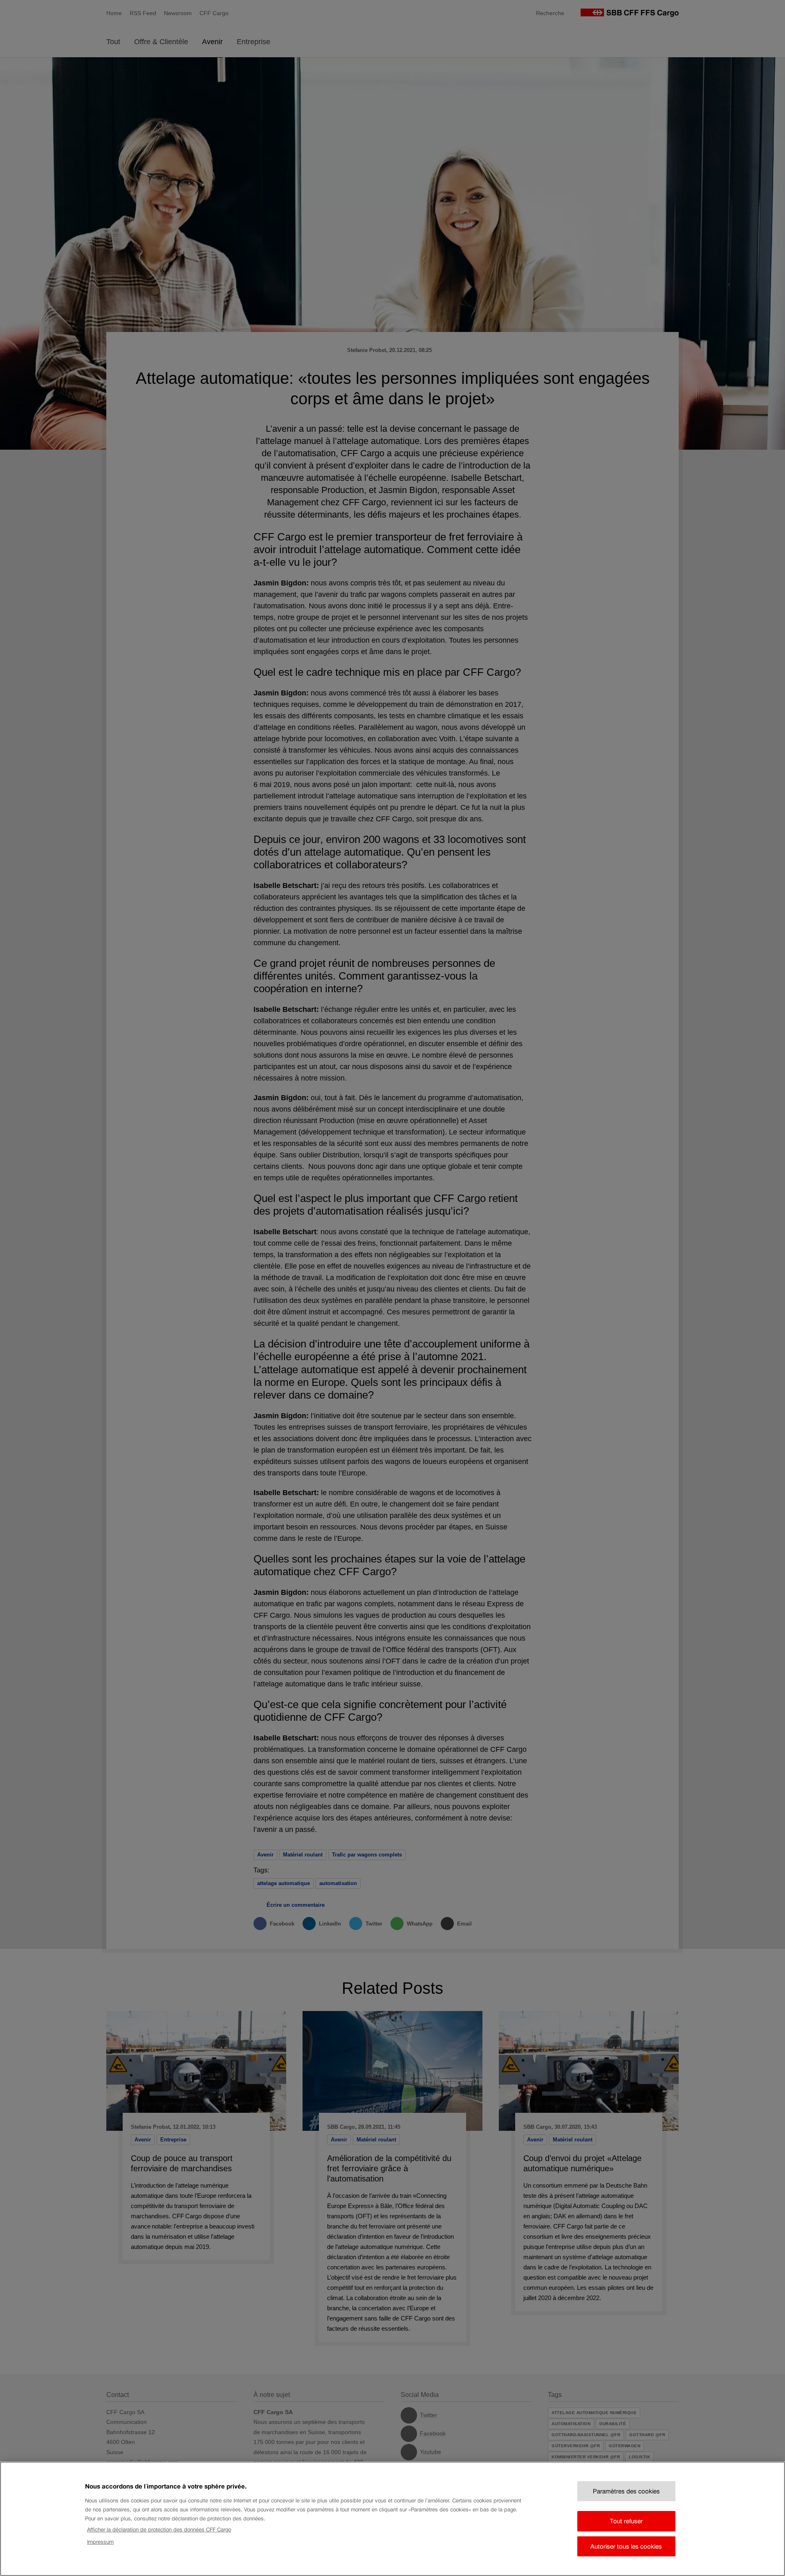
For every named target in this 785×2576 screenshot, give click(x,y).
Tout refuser (626, 2521)
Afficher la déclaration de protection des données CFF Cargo (159, 2530)
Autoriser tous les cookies (626, 2546)
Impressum (100, 2542)
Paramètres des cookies (626, 2491)
